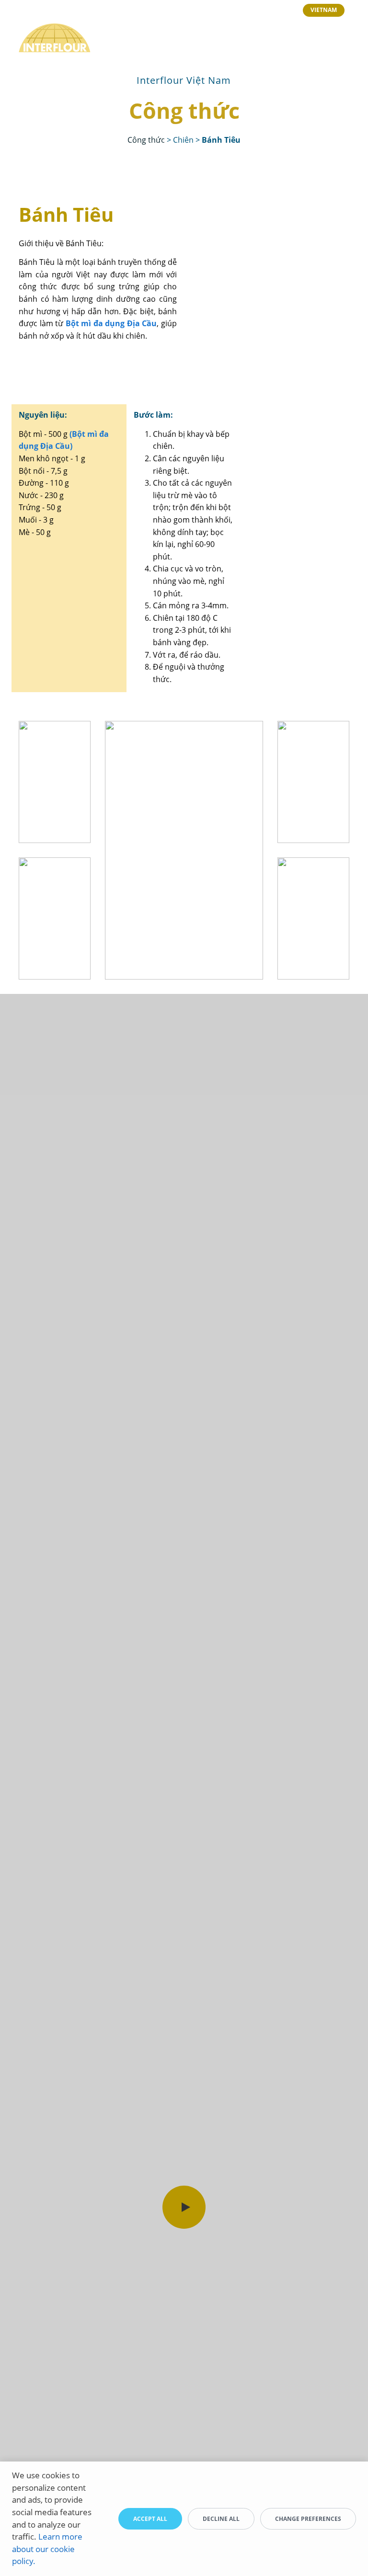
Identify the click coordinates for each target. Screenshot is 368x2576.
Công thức (146, 140)
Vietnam (324, 10)
